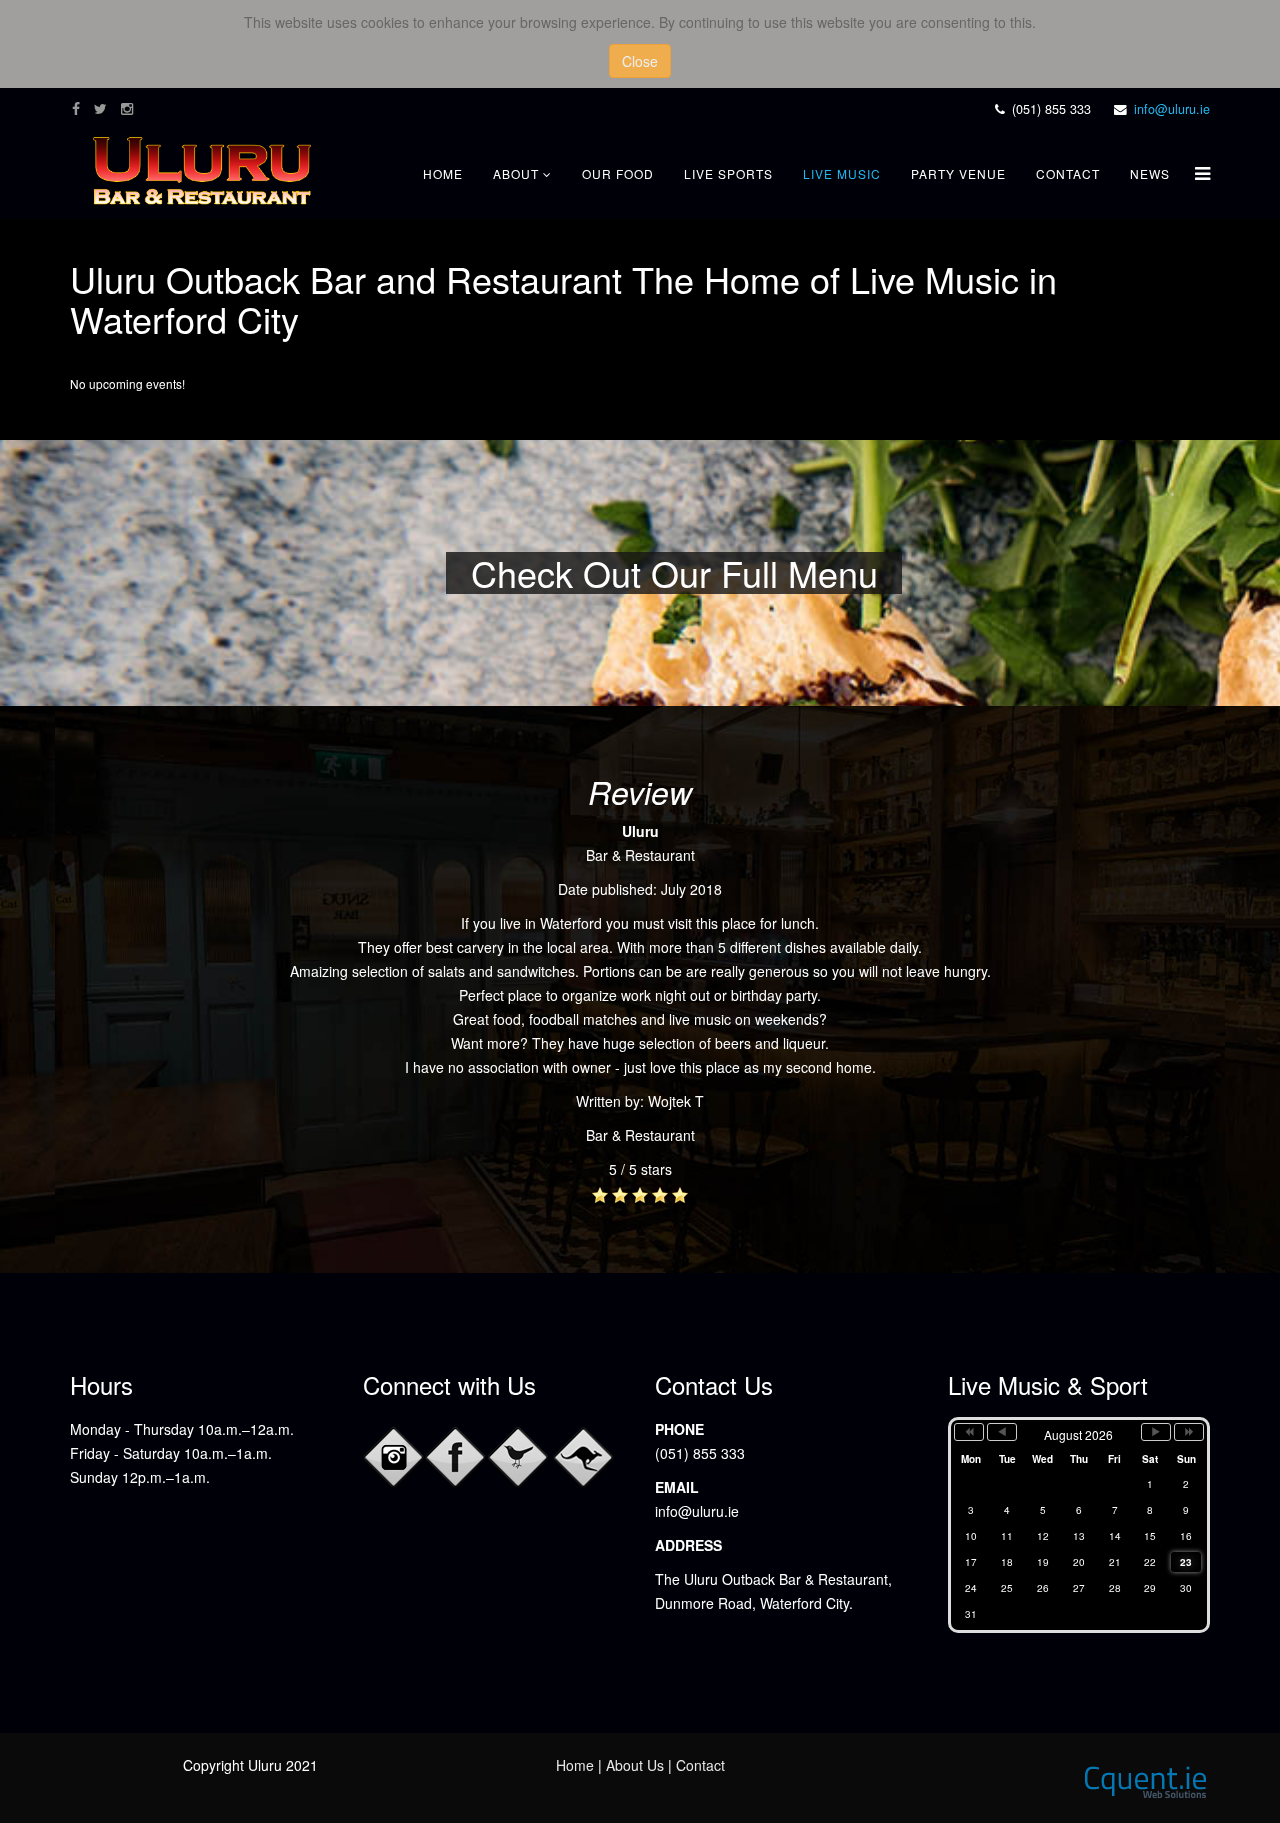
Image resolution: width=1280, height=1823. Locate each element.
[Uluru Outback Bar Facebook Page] (456, 1457)
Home (443, 173)
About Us (635, 1765)
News (1150, 173)
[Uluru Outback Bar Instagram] (394, 1457)
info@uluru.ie (1172, 109)
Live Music (842, 173)
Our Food (618, 173)
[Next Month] (1156, 1432)
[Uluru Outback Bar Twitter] (518, 1457)
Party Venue (958, 173)
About (516, 173)
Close (640, 61)
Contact (1068, 173)
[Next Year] (1189, 1432)
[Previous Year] (969, 1432)
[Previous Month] (1002, 1432)
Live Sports (728, 173)
